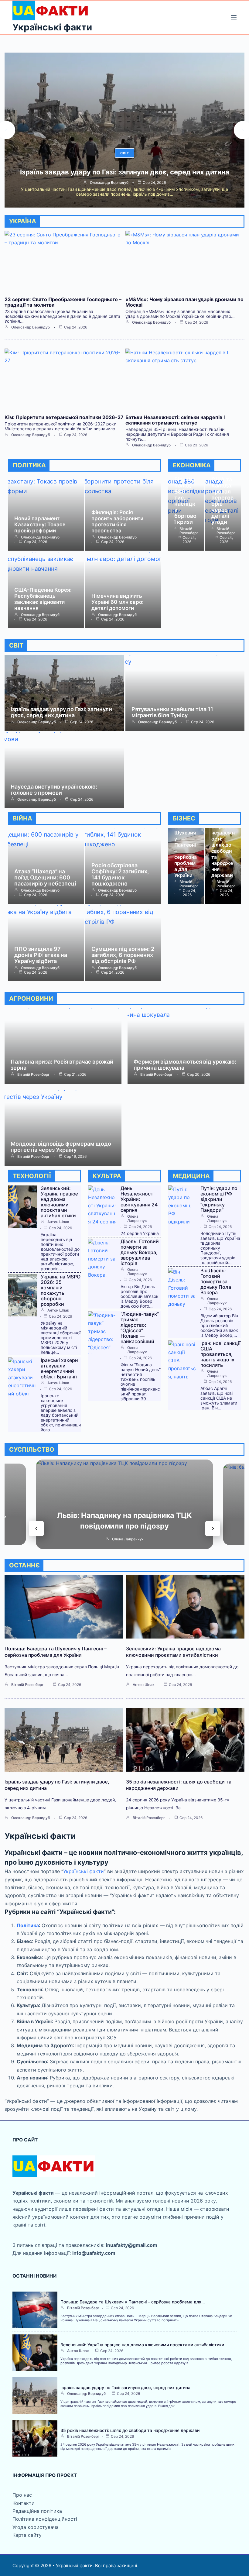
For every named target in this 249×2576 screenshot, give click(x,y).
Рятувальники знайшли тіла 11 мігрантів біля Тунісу (172, 712)
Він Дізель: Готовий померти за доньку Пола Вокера (216, 1281)
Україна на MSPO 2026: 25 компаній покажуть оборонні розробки (61, 1290)
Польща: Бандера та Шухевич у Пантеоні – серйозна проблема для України (186, 845)
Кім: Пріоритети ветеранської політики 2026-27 (64, 417)
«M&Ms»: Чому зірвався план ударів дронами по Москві (184, 302)
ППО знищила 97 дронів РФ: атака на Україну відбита (41, 955)
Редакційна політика (37, 2511)
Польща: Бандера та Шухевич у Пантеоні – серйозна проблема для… (133, 2302)
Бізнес (124, 153)
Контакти (24, 2503)
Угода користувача (36, 2527)
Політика (28, 1925)
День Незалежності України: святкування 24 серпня (139, 1199)
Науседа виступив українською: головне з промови (54, 790)
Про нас (22, 2495)
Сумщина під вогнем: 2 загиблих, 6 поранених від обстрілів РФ (123, 955)
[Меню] (234, 17)
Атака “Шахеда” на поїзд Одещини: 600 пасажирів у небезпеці (45, 877)
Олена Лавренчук (137, 1219)
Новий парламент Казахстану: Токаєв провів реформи (40, 524)
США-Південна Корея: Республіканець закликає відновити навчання (43, 599)
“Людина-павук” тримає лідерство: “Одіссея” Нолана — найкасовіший (140, 1328)
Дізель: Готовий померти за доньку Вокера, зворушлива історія (140, 1252)
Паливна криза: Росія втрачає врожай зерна (62, 1065)
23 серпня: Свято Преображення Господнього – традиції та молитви (63, 302)
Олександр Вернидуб (31, 327)
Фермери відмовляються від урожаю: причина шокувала (185, 1065)
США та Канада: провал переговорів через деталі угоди (222, 501)
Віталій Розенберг (109, 190)
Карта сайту (27, 2535)
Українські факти (52, 27)
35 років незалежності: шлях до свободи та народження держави (125, 176)
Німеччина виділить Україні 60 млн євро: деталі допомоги (118, 602)
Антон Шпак (58, 1222)
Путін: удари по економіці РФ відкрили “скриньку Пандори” (219, 1199)
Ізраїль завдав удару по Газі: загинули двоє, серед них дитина (61, 712)
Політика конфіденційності (45, 2519)
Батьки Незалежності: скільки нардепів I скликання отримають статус (175, 420)
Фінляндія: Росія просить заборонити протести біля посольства (117, 521)
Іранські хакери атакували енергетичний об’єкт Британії (59, 1368)
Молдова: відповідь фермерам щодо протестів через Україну (61, 1147)
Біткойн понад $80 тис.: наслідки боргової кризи (185, 501)
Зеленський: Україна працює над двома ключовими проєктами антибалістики (59, 1202)
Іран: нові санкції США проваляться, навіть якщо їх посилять (220, 1354)
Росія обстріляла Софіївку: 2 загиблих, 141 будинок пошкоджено (120, 874)
